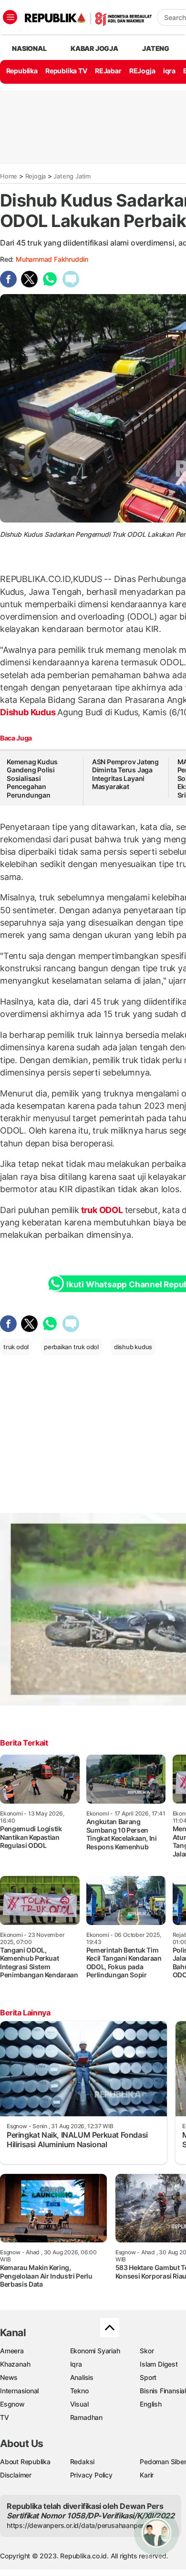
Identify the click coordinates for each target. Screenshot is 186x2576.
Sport (148, 2377)
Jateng (156, 48)
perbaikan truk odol (71, 1347)
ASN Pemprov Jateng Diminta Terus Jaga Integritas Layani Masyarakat (125, 774)
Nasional (29, 48)
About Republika (25, 2462)
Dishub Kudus (29, 712)
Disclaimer (16, 2475)
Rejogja (36, 176)
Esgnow (12, 2404)
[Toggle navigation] (10, 17)
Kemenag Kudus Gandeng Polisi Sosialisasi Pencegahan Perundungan (32, 778)
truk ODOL (102, 1210)
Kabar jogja (94, 48)
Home (9, 176)
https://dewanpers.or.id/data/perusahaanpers (77, 2525)
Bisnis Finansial (163, 2391)
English (151, 2404)
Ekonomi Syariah (95, 2351)
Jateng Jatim (72, 176)
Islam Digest (159, 2364)
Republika (22, 71)
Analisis (82, 2377)
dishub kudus (133, 1347)
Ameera (12, 2351)
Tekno (79, 2391)
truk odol (16, 1347)
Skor (147, 2351)
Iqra (76, 2364)
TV (5, 2417)
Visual (79, 2404)
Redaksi (83, 2462)
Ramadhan (86, 2417)
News (9, 2377)
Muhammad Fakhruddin (52, 259)
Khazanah (15, 2364)
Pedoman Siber (163, 2462)
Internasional (19, 2391)
